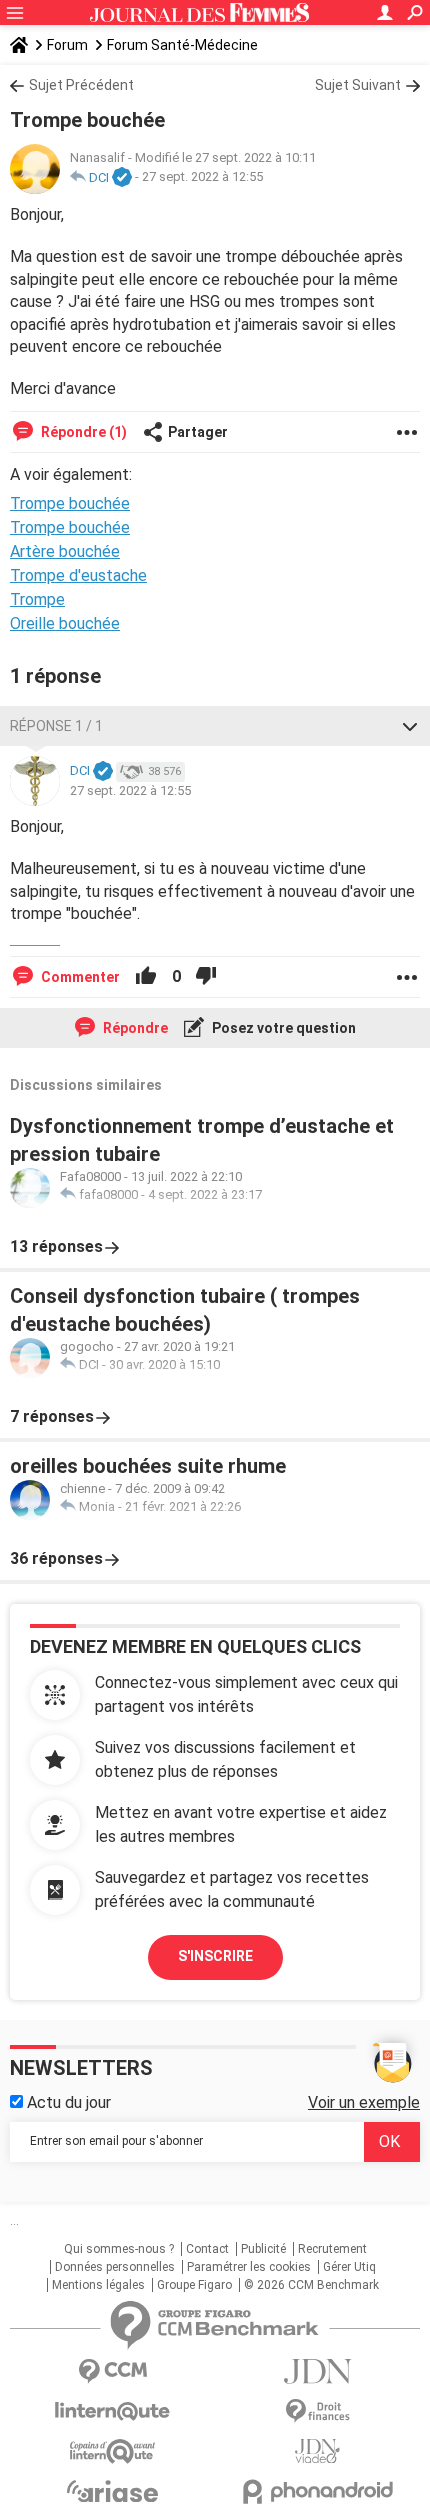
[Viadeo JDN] (317, 2451)
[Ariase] (112, 2491)
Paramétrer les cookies (249, 2267)
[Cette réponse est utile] (146, 977)
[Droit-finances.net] (317, 2411)
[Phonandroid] (317, 2491)
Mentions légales (98, 2285)
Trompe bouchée (70, 527)
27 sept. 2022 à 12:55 (202, 177)
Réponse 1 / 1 (56, 726)
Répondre (134, 1028)
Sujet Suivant (358, 85)
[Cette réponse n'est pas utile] (206, 977)
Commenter (79, 977)
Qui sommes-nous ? (119, 2249)
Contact (207, 2249)
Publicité (263, 2249)
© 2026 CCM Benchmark (311, 2285)
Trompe (37, 599)
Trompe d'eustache (78, 575)
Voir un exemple (364, 2102)
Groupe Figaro (194, 2285)
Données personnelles (115, 2267)
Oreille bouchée (65, 623)
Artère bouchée (65, 551)
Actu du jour (67, 2102)
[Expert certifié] (122, 178)
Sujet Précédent (81, 85)
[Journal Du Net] (317, 2371)
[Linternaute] (112, 2411)
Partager (198, 432)
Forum (67, 45)
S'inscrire (215, 1956)
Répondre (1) (82, 432)
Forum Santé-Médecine (182, 45)
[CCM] (112, 2371)
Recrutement (332, 2249)
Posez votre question (282, 1028)
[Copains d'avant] (112, 2451)
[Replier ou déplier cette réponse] (410, 726)
